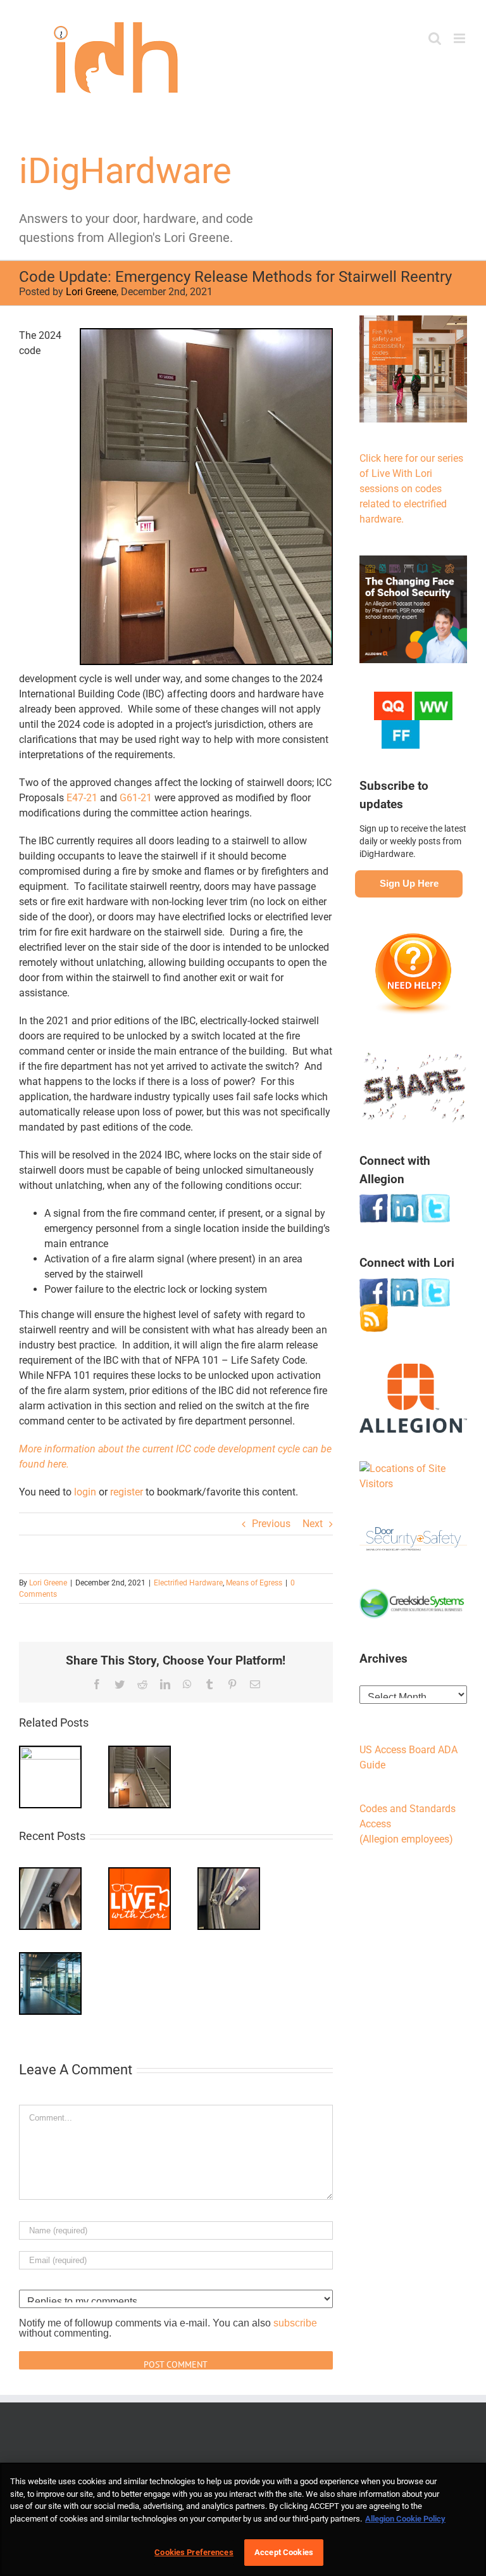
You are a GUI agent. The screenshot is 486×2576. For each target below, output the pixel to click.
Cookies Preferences (194, 2552)
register (127, 1492)
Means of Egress (254, 1583)
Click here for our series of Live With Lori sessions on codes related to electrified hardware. (411, 489)
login (85, 1492)
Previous (271, 1524)
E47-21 (82, 798)
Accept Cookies (284, 2552)
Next (313, 1524)
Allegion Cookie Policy (405, 2519)
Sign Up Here (409, 883)
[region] (243, 2519)
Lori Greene (91, 292)
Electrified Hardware (188, 1583)
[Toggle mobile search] (435, 38)
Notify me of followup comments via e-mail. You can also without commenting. (168, 2328)
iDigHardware (125, 171)
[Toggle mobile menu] (460, 38)
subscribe (295, 2323)
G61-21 (136, 798)
